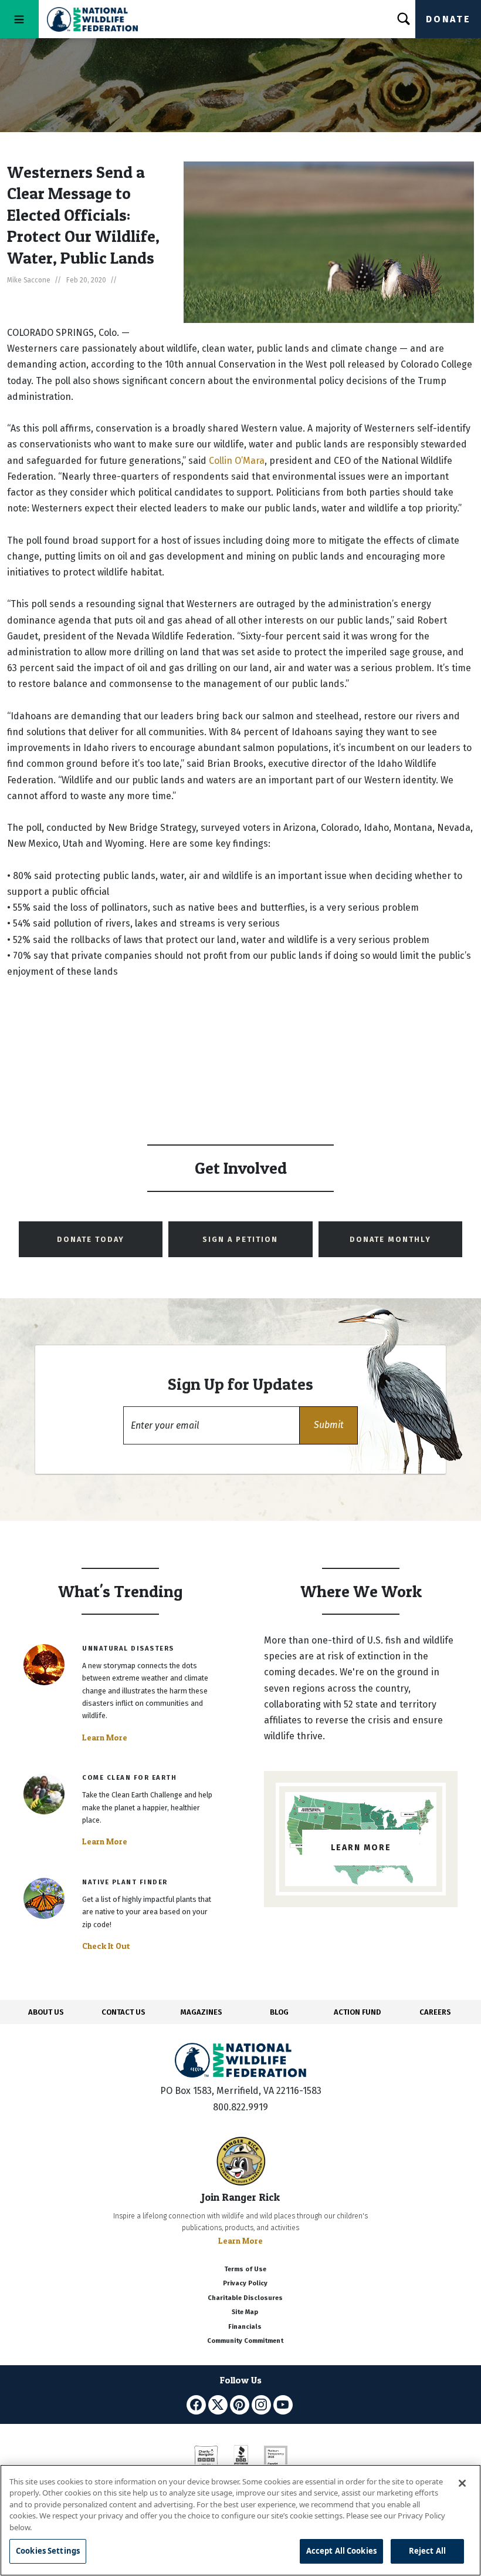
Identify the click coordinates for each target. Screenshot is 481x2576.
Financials (245, 2327)
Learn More (105, 1737)
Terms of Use (245, 2269)
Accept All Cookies (341, 2551)
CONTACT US (123, 2012)
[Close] (462, 2483)
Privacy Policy (245, 2283)
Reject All (427, 2551)
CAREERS (435, 2012)
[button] (328, 1425)
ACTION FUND (357, 2012)
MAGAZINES (201, 2012)
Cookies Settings (48, 2551)
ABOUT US (46, 2012)
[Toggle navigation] (19, 19)
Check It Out (106, 1946)
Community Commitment (245, 2341)
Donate (448, 19)
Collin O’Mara (237, 461)
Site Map (245, 2312)
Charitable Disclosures (245, 2298)
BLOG (279, 2012)
